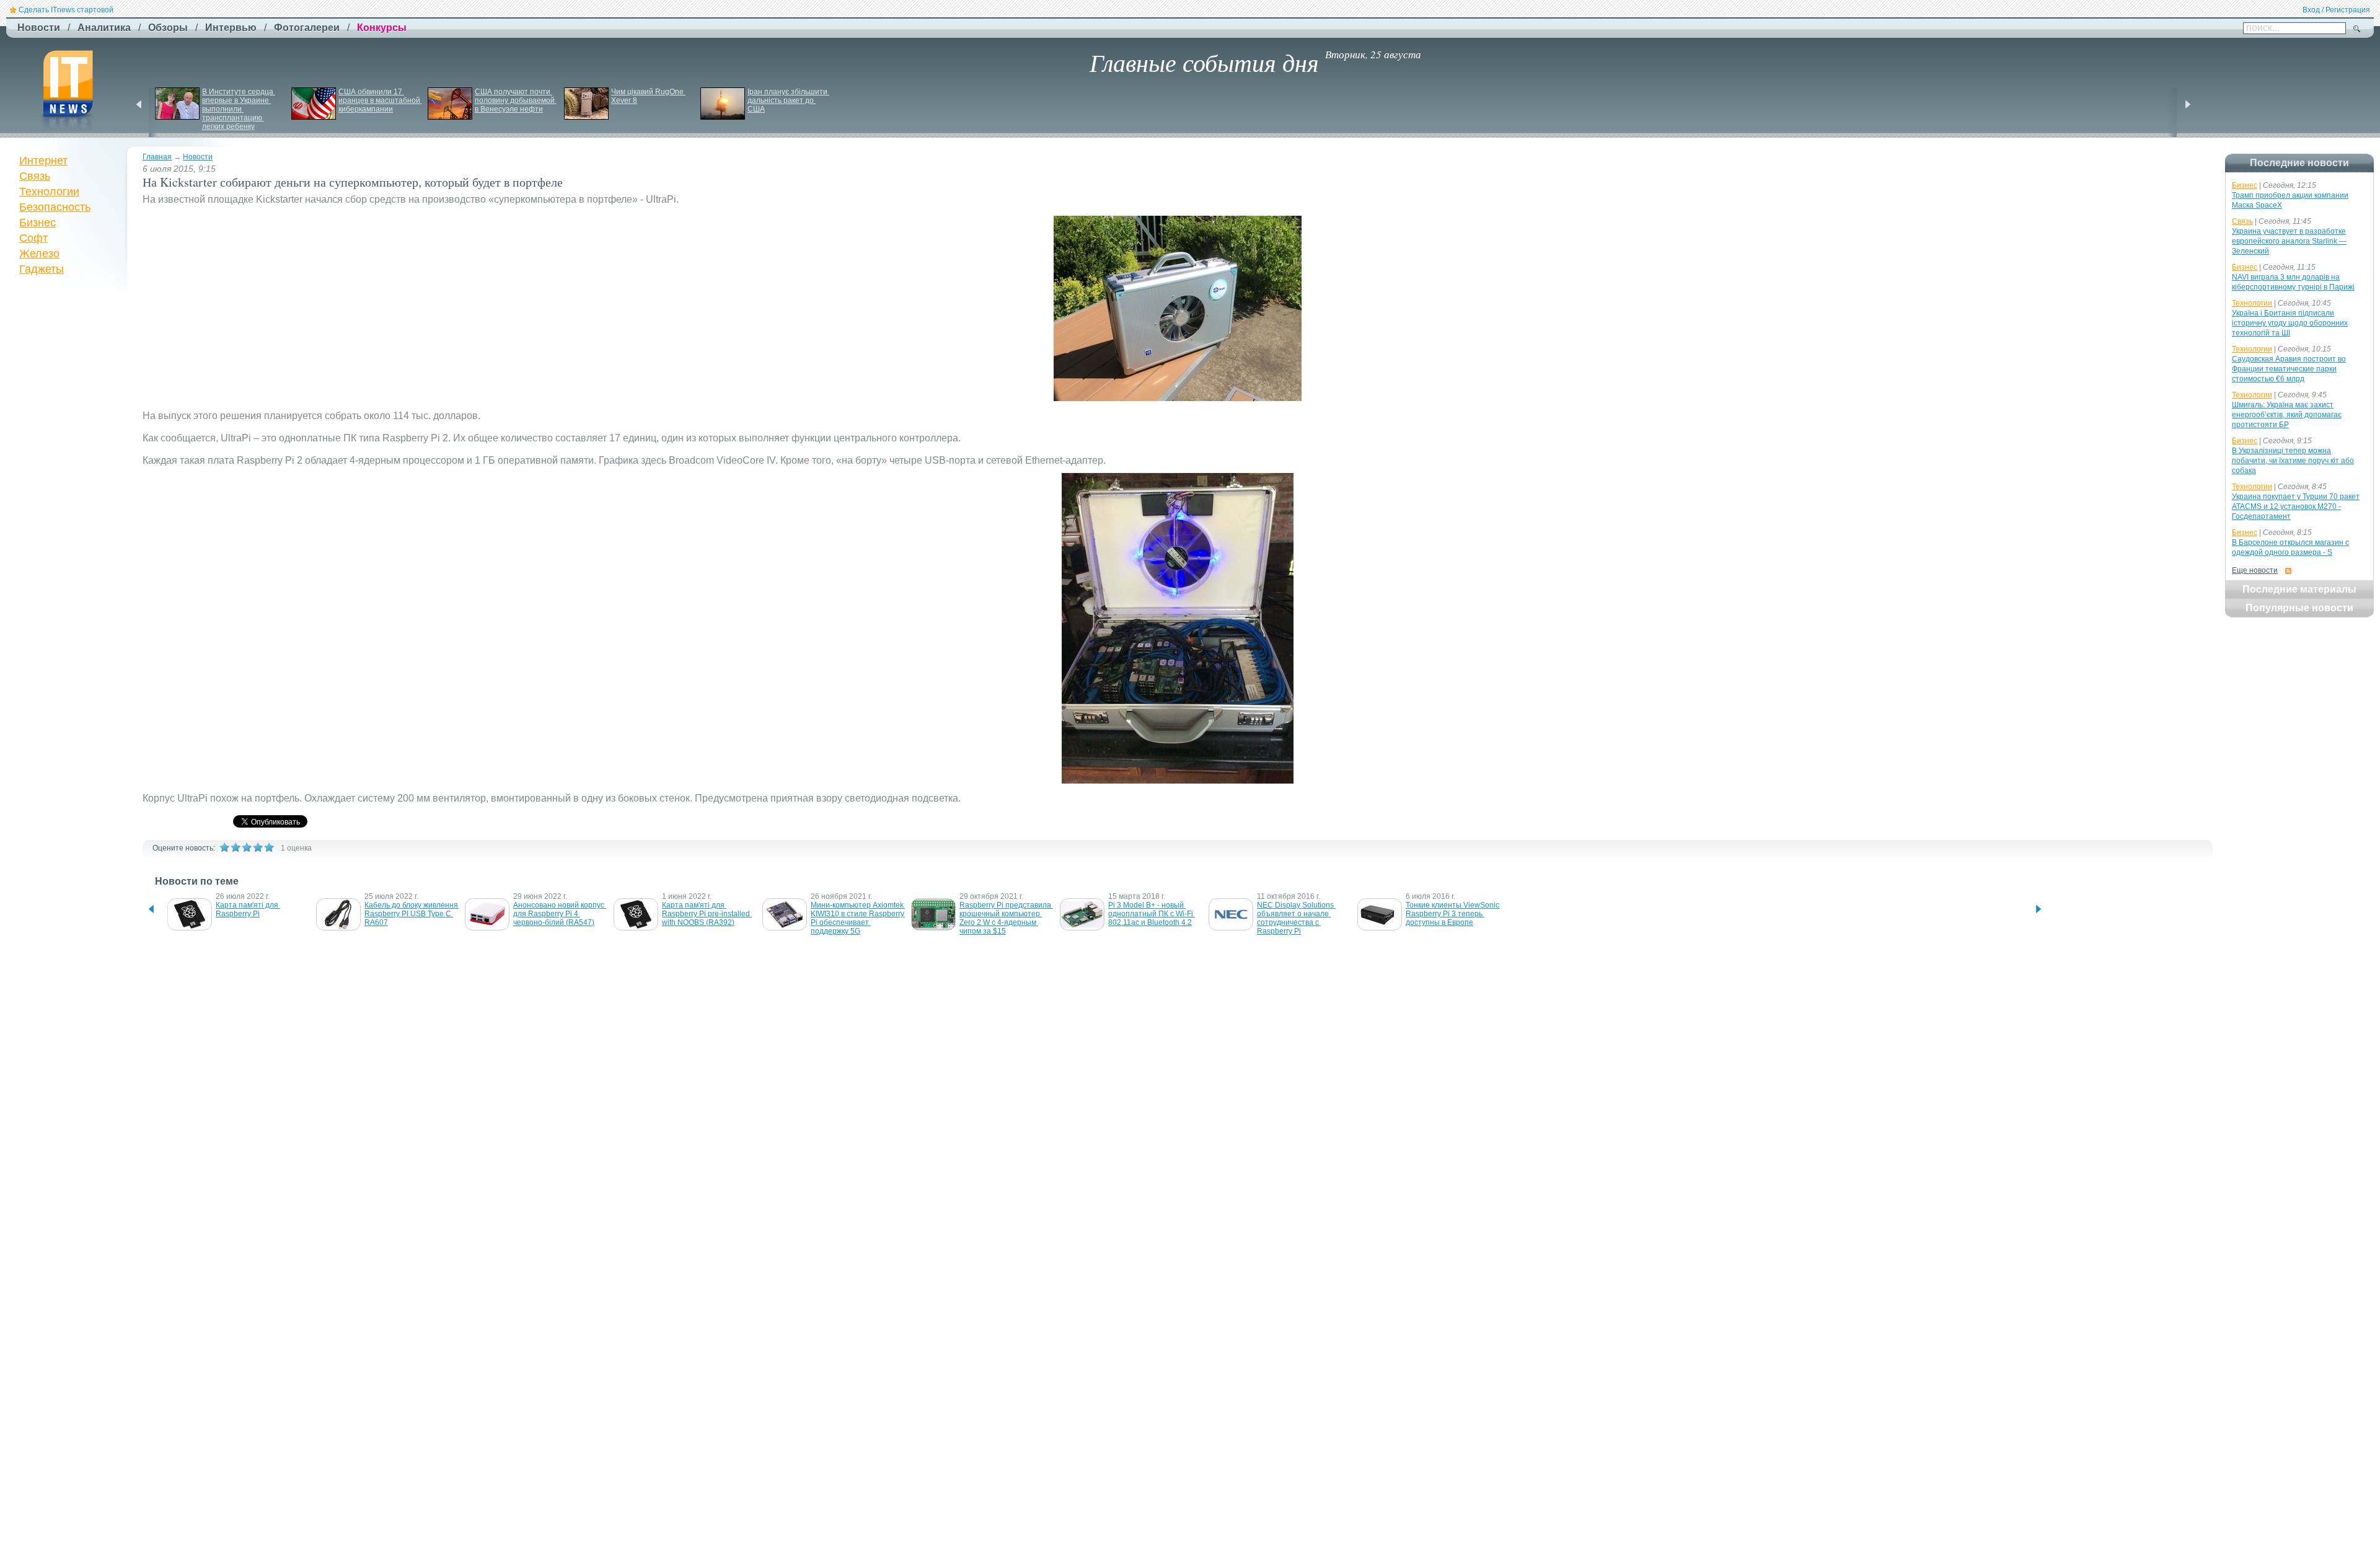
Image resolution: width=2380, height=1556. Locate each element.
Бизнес (37, 223)
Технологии (49, 192)
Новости (198, 157)
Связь (35, 176)
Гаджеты (42, 269)
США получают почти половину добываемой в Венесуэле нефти (516, 100)
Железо (39, 254)
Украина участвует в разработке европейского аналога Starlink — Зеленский (2289, 241)
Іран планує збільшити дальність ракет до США (788, 100)
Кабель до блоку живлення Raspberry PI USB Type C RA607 (412, 914)
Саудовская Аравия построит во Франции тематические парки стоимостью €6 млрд (2289, 369)
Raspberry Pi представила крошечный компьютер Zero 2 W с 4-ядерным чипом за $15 (1006, 918)
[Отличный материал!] (269, 847)
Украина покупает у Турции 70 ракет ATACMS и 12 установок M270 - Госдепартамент (2296, 506)
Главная (157, 157)
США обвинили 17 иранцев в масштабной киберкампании (380, 100)
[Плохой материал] (236, 847)
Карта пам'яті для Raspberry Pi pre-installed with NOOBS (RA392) (707, 914)
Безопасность (55, 207)
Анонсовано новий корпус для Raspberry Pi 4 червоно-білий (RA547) (560, 914)
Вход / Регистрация (2336, 10)
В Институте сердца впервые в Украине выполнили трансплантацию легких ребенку (239, 109)
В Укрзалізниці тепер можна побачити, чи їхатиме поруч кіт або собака (2293, 461)
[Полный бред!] (224, 847)
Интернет (43, 161)
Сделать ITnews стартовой (66, 10)
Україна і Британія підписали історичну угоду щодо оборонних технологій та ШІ (2290, 323)
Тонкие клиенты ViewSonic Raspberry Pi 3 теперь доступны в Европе (1453, 914)
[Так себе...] (247, 847)
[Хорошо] (258, 847)
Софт (33, 238)
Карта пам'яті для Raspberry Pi (248, 909)
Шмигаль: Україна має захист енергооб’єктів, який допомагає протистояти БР (2287, 415)
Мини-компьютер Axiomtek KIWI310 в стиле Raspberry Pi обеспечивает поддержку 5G (858, 918)
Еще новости (2255, 570)
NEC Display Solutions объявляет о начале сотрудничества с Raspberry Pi (1296, 918)
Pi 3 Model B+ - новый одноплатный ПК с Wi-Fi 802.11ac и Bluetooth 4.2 (1152, 914)
